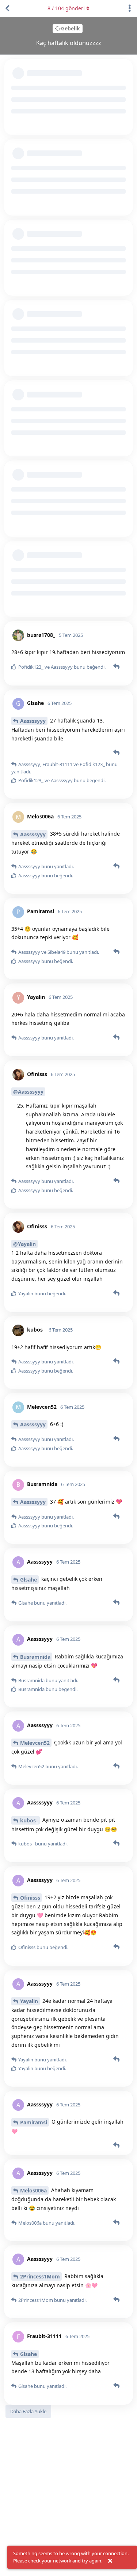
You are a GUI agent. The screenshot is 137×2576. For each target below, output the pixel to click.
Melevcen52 (35, 1743)
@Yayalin (24, 1244)
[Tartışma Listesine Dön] (7, 8)
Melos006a (33, 2190)
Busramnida (35, 1657)
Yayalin (29, 2001)
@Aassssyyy (28, 1092)
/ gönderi (66, 8)
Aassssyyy (33, 721)
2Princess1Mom (40, 2276)
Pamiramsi (34, 2122)
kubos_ (29, 1820)
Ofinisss (30, 1898)
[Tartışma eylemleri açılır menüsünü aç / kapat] (130, 8)
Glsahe (28, 1580)
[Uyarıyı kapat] (110, 2561)
